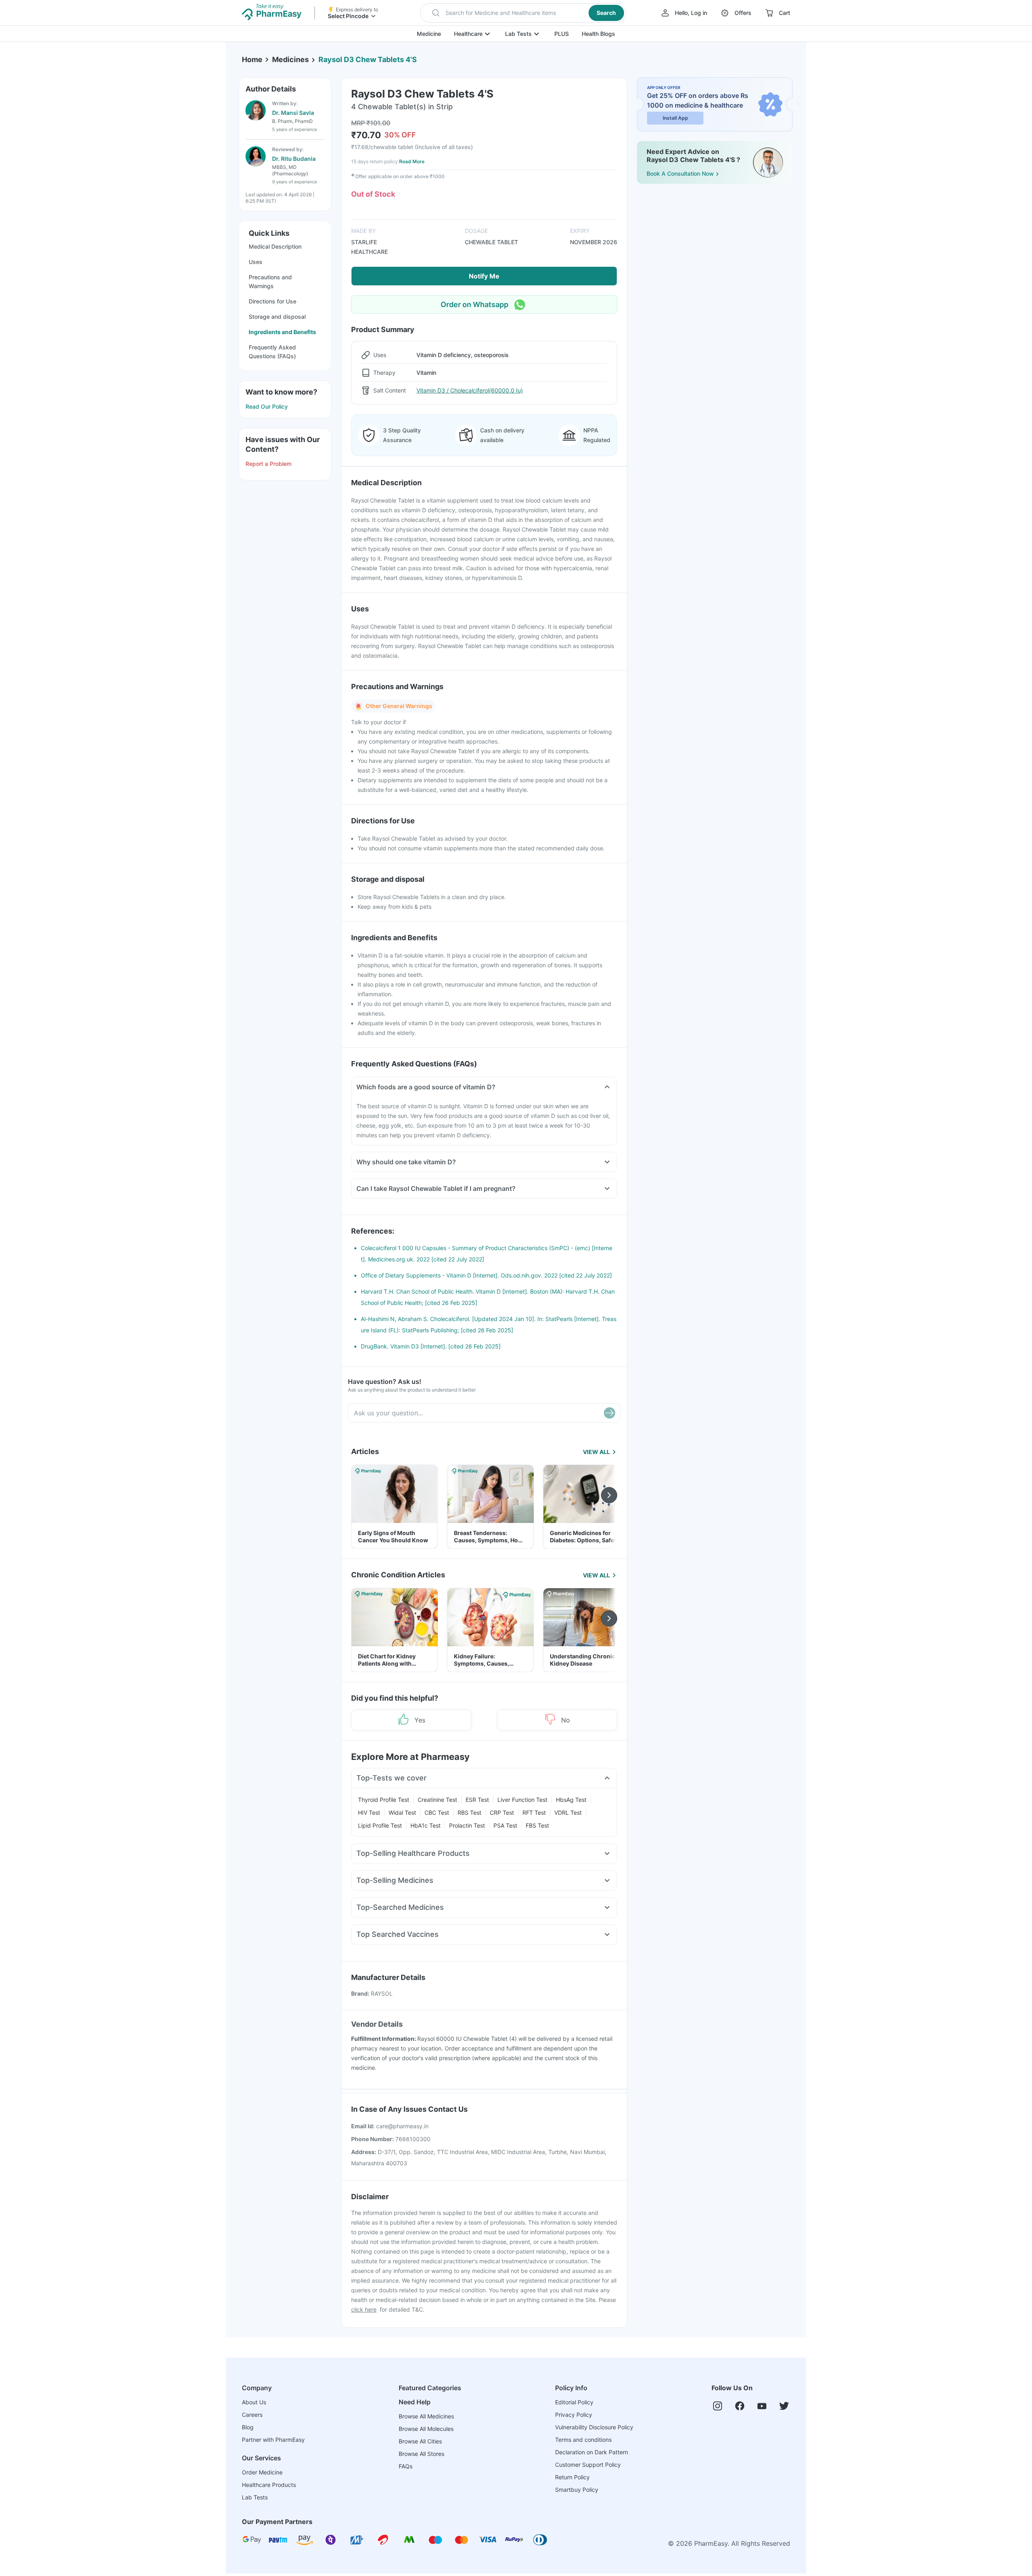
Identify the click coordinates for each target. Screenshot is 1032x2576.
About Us (254, 2402)
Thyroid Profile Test (384, 1800)
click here (364, 2309)
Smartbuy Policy (577, 2490)
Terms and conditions (583, 2440)
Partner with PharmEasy (273, 2440)
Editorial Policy (574, 2402)
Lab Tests (518, 34)
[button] (523, 13)
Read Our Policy (267, 406)
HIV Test (369, 1813)
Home (252, 59)
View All (596, 1452)
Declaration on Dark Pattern (592, 2452)
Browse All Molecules (426, 2429)
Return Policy (572, 2477)
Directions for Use (273, 301)
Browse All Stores (421, 2454)
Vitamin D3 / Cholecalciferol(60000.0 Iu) (470, 390)
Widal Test (402, 1813)
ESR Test (477, 1800)
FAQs (406, 2466)
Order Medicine (262, 2472)
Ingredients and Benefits (282, 332)
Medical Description (275, 246)
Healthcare (468, 34)
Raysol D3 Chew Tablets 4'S (368, 59)
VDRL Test (568, 1813)
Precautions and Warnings (270, 281)
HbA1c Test (425, 1825)
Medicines (290, 59)
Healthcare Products (269, 2485)
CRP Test (502, 1813)
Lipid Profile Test (380, 1825)
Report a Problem (268, 464)
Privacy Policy (574, 2415)
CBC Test (437, 1813)
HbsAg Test (571, 1800)
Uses (256, 262)
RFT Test (534, 1813)
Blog (248, 2427)
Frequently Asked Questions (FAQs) (272, 352)
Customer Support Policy (588, 2465)
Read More (412, 161)
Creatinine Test (437, 1800)
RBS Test (469, 1813)
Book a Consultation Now (680, 173)
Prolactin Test (467, 1825)
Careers (252, 2415)
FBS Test (537, 1825)
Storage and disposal (277, 317)
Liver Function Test (522, 1800)
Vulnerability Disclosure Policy (594, 2427)
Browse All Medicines (426, 2416)
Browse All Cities (420, 2441)
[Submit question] (610, 1413)
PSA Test (505, 1825)
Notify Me (484, 276)
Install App (675, 118)
